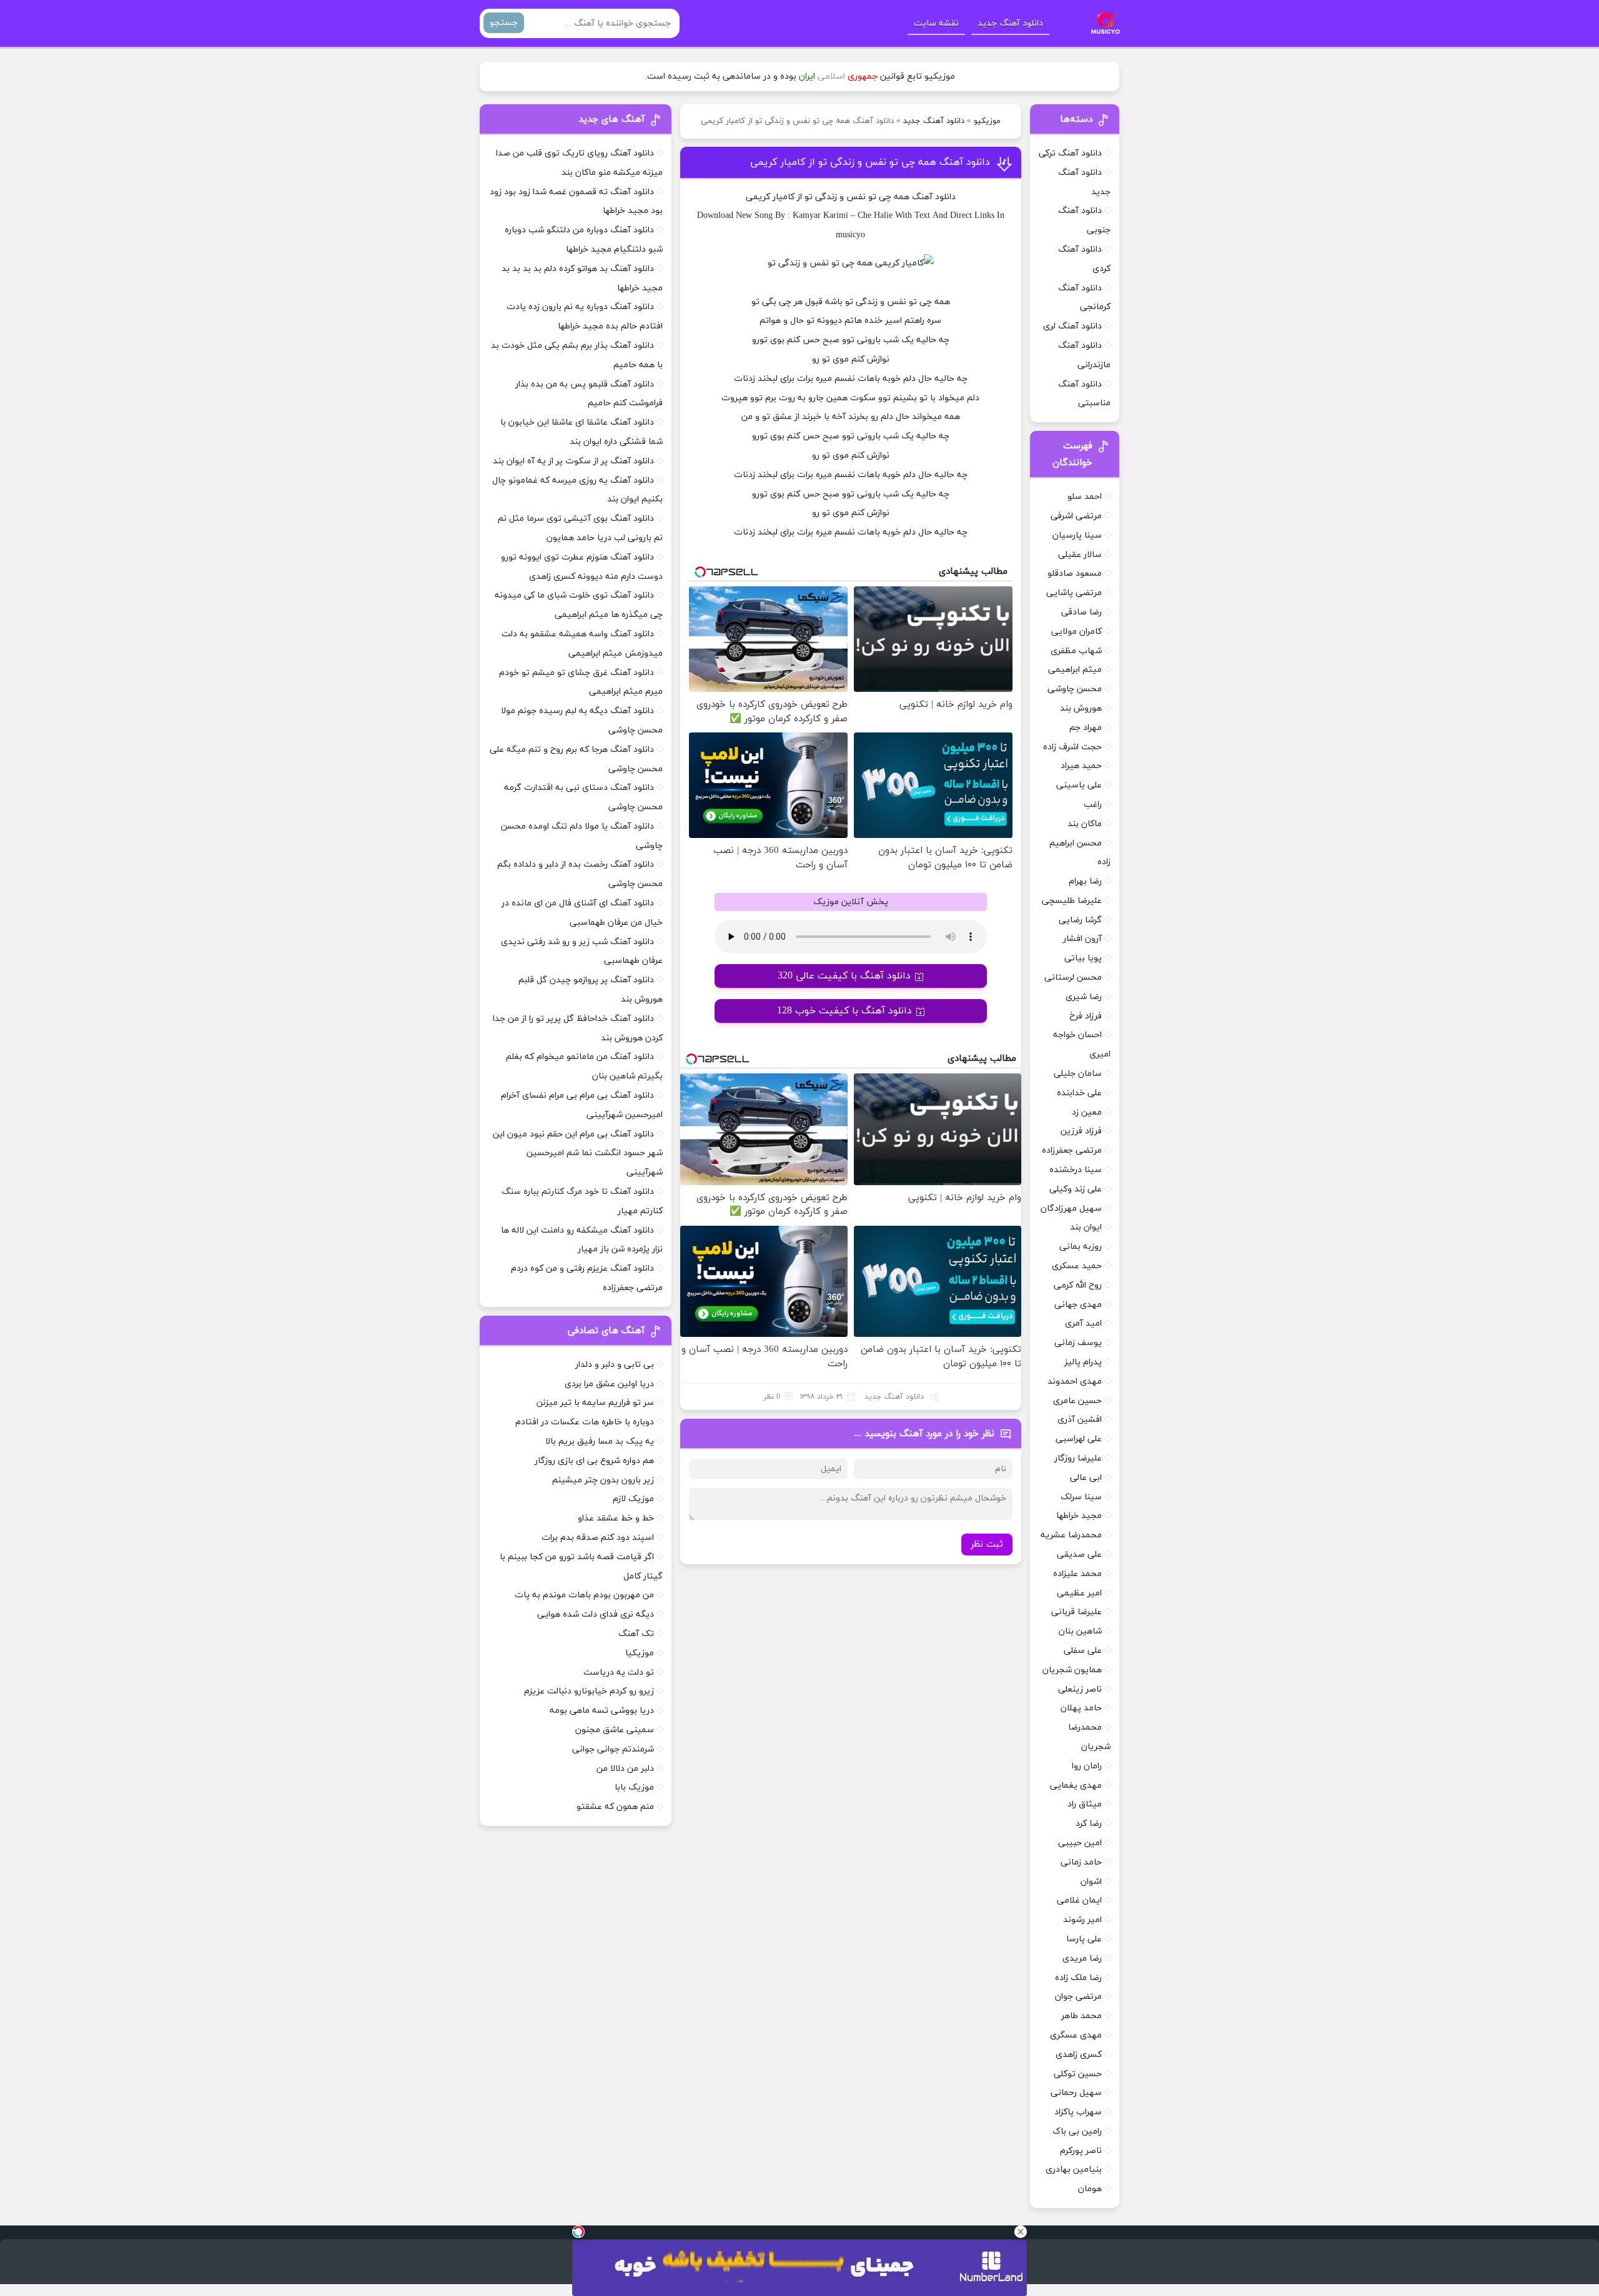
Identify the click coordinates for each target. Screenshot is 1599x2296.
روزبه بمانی (1081, 1247)
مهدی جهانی (1078, 1305)
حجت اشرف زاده (1072, 747)
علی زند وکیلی (1076, 1189)
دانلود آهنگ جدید (1010, 23)
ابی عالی (1086, 1478)
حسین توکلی (1078, 2074)
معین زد (1087, 1112)
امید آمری (1083, 1323)
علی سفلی (1083, 1651)
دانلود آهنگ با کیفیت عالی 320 (844, 976)
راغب (1093, 805)
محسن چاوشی (1075, 689)
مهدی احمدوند (1075, 1382)
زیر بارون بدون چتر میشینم (603, 1480)
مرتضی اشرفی (1076, 516)
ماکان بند (1085, 824)
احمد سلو (1085, 497)
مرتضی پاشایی (1074, 593)
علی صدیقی (1079, 1554)
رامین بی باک (1077, 2131)
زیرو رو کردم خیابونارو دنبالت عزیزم (589, 1691)
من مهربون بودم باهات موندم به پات (584, 1595)
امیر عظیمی (1079, 1593)
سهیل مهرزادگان (1071, 1209)
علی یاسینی (1079, 785)
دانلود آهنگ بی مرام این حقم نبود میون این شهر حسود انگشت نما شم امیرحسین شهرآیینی (578, 1154)
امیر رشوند (1082, 1920)
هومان (1090, 2189)
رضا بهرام (1085, 881)
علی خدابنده (1079, 1093)
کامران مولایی (1077, 632)
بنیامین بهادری (1074, 2170)
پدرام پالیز (1083, 1362)
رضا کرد (1089, 1824)
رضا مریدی (1082, 1958)
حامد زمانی (1081, 1862)
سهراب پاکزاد (1078, 2112)
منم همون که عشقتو (615, 1807)
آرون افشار (1082, 939)
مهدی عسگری (1076, 2035)
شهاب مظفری (1076, 651)
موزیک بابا (634, 1787)
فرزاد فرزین (1081, 1131)
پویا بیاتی (1083, 958)
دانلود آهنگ (934, 197)
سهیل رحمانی (1076, 2093)
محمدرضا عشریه (1071, 1535)
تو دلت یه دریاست (619, 1673)
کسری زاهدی (1079, 2055)
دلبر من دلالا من (625, 1769)
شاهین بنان (1080, 1631)
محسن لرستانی (1073, 978)
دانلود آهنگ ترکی (1070, 153)
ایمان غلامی (1079, 1900)
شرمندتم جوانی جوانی (613, 1749)
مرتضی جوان (1078, 1997)
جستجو (504, 23)
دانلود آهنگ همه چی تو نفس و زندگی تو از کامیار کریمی (870, 162)
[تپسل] (578, 2232)
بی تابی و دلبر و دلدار (615, 1365)
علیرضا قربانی (1077, 1612)
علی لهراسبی (1079, 1439)
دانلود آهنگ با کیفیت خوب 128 (844, 1011)
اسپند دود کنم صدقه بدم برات (598, 1538)
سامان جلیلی (1078, 1074)
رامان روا (1087, 1766)
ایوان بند (1086, 1227)
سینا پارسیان (1077, 535)
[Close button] (1021, 2232)
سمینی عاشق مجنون (615, 1730)
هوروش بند (1081, 708)
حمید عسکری (1077, 1266)
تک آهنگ (636, 1634)
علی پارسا (1084, 1939)
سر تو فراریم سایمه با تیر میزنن (595, 1403)
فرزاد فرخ (1086, 1016)
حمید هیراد (1081, 766)
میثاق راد (1085, 1804)
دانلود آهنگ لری (1072, 326)
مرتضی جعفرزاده (1072, 1150)
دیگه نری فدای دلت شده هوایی (596, 1614)
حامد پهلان (1081, 1708)
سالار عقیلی (1080, 555)
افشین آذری (1080, 1420)
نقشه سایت (936, 23)
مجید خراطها (1079, 1516)
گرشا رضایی (1080, 920)
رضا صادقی (1082, 612)
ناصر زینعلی (1080, 1689)
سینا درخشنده (1076, 1170)
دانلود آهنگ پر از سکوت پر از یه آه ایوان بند (573, 461)
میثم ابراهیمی (1075, 670)
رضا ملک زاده (1078, 1978)
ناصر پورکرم (1081, 2151)
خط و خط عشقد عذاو (616, 1518)
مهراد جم (1086, 728)
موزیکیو (987, 121)
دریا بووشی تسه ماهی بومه (602, 1711)
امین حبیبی (1080, 1843)
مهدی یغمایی (1076, 1786)
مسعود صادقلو (1075, 574)
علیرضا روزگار (1078, 1458)
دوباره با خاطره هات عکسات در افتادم (585, 1422)
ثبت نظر (987, 1545)
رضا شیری (1084, 997)
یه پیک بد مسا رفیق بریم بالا (600, 1441)
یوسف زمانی (1078, 1343)
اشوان (1091, 1882)
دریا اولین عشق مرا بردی (609, 1384)
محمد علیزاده (1077, 1574)
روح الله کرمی (1078, 1285)
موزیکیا (640, 1653)
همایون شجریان (1072, 1670)
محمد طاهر (1082, 2016)
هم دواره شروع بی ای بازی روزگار (594, 1461)
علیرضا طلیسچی (1072, 901)
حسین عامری (1077, 1401)
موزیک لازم (633, 1499)
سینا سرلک (1081, 1497)
